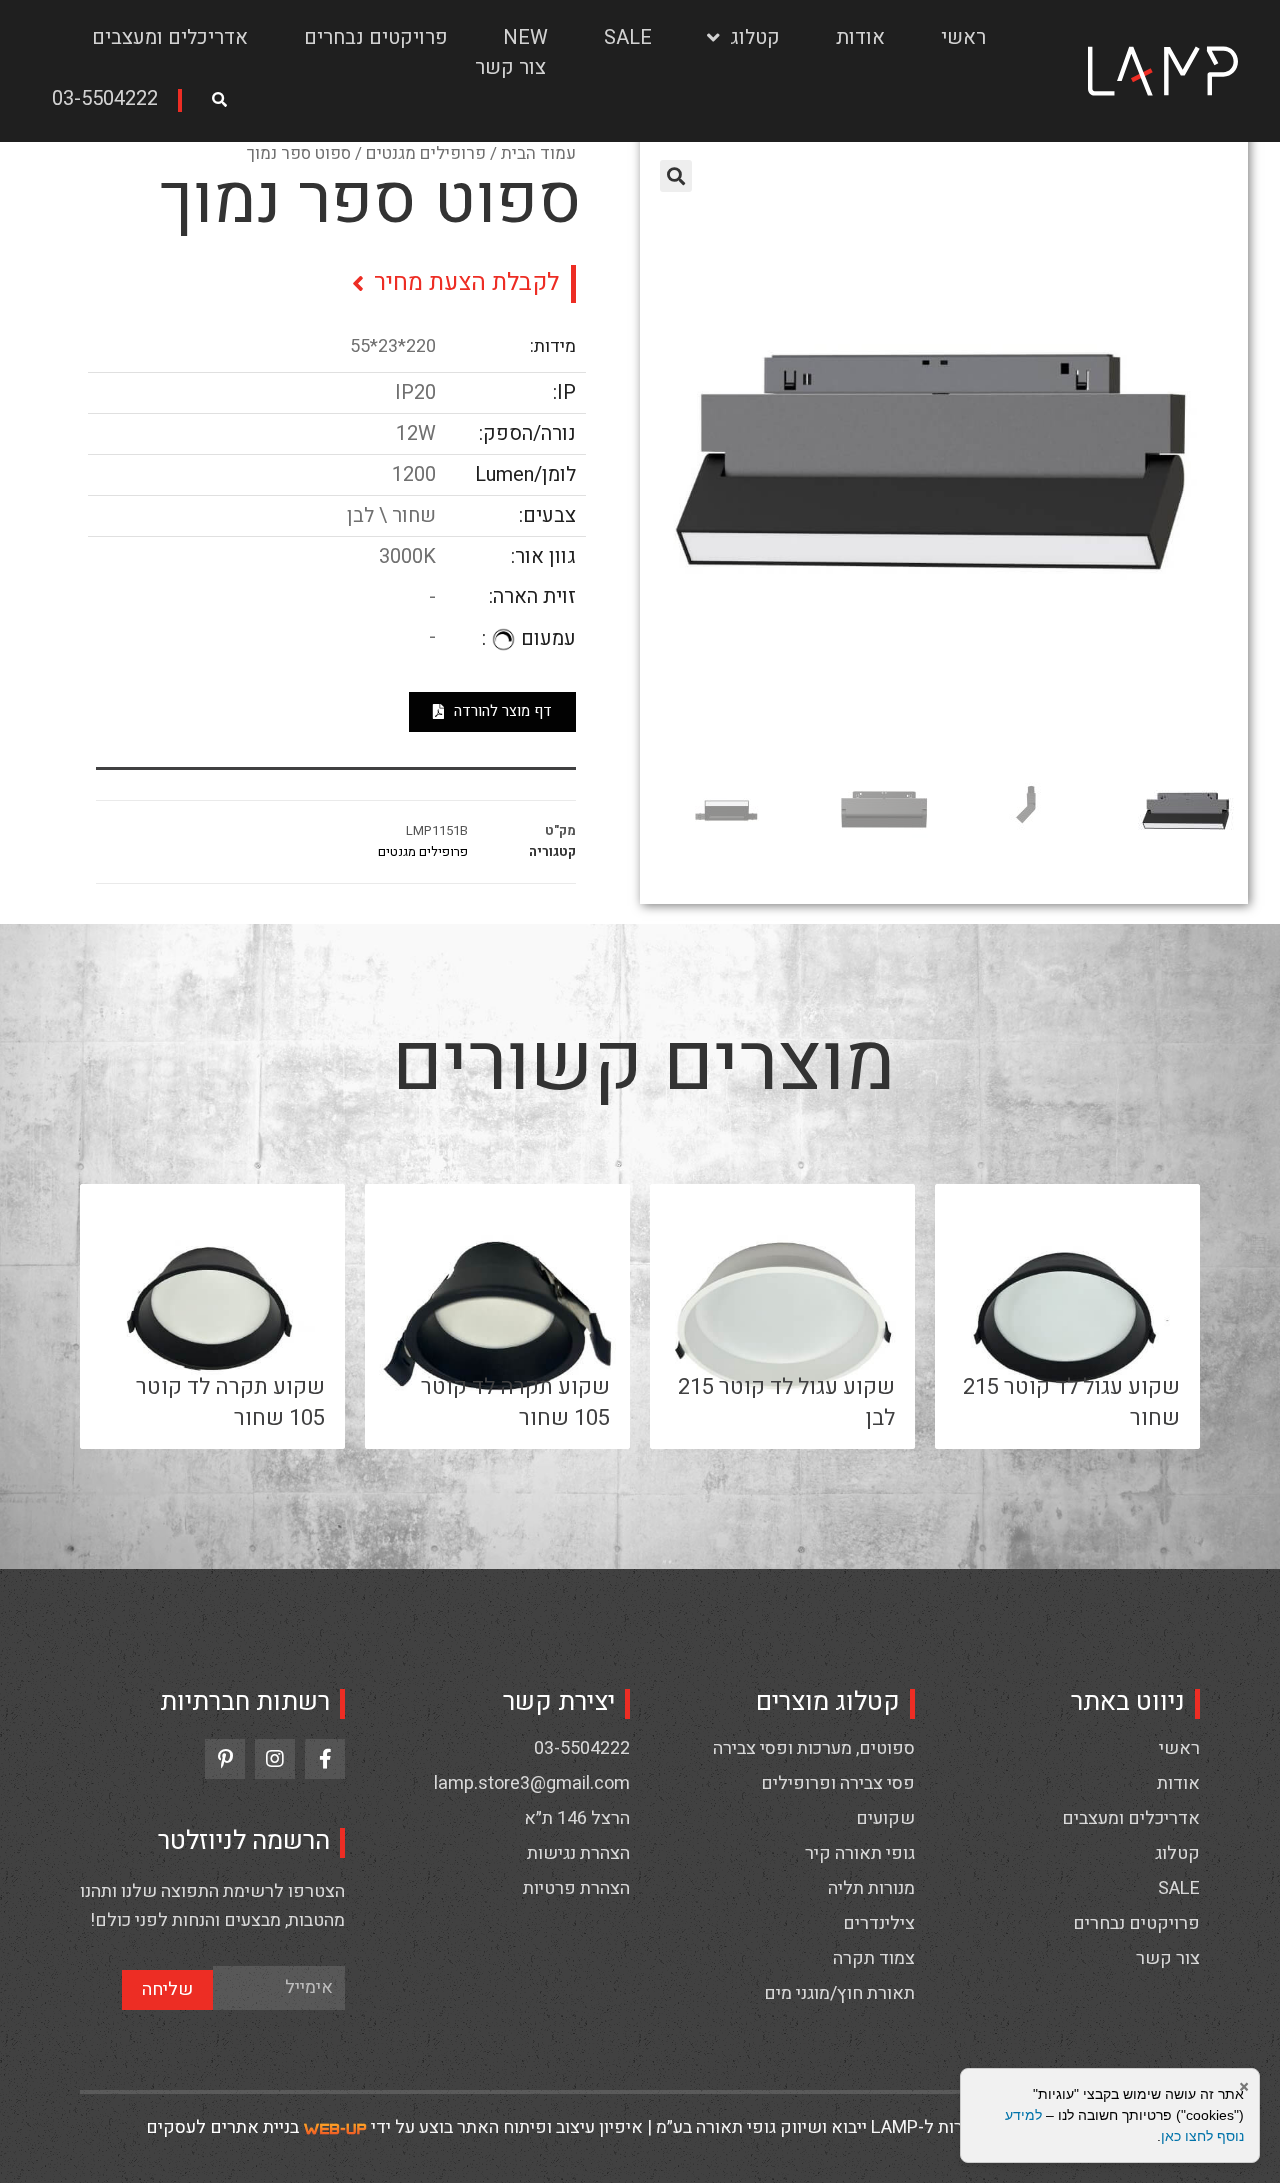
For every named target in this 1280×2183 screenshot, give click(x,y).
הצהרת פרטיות (576, 1889)
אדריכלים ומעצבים (170, 37)
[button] (112, 100)
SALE (628, 37)
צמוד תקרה (874, 1959)
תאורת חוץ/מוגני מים (839, 1994)
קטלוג (755, 37)
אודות (860, 37)
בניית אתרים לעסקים (222, 2127)
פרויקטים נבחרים (376, 37)
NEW (525, 37)
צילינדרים (879, 1924)
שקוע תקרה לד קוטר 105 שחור (515, 1402)
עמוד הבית (538, 153)
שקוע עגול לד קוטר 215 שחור (1071, 1402)
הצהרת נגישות (578, 1854)
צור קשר (510, 67)
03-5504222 (582, 1749)
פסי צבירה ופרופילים (838, 1784)
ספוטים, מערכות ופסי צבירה (814, 1749)
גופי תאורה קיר (860, 1854)
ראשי (963, 37)
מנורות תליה (871, 1889)
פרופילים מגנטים (426, 153)
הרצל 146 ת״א (577, 1819)
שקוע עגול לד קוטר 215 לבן (786, 1402)
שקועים (885, 1819)
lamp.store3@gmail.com (532, 1784)
